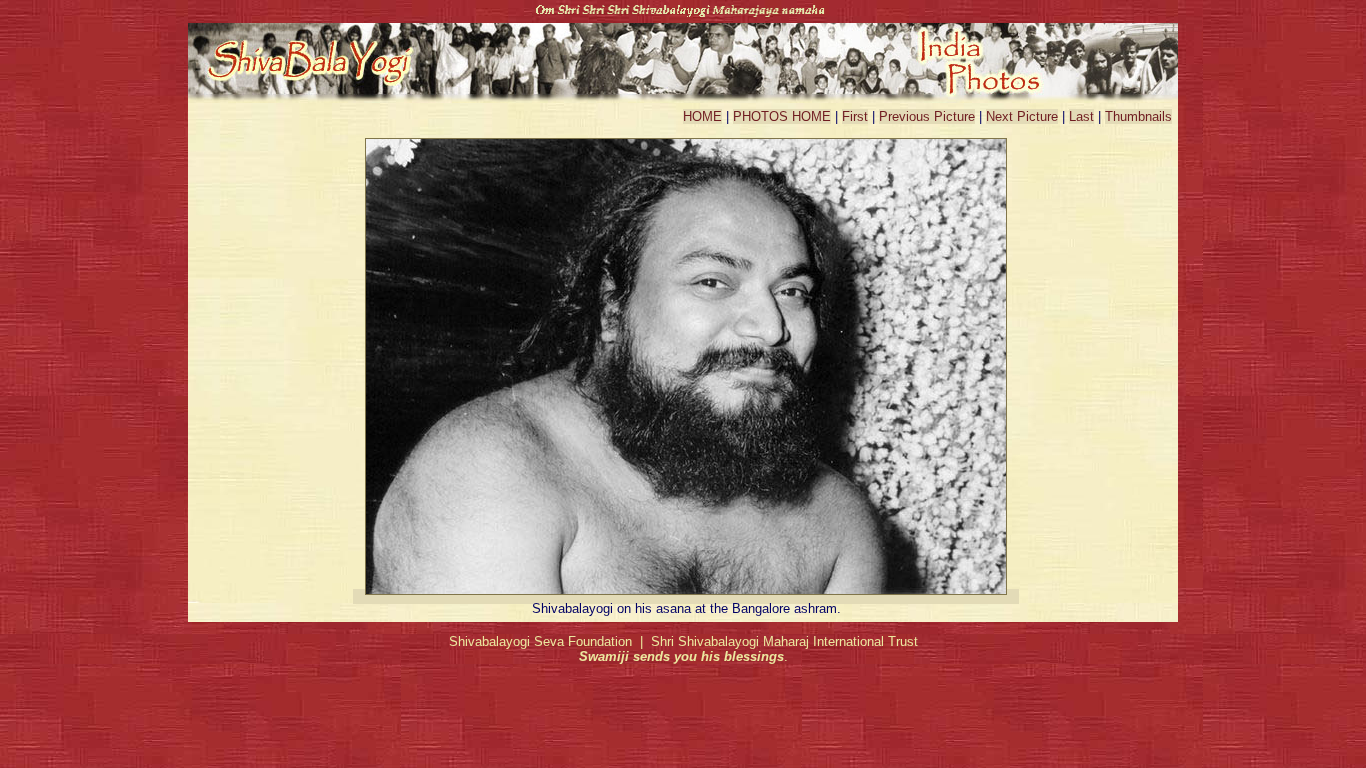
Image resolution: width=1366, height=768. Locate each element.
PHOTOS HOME (782, 116)
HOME (702, 116)
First (855, 116)
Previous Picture (927, 116)
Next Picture (1022, 116)
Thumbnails (1138, 116)
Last (1081, 116)
